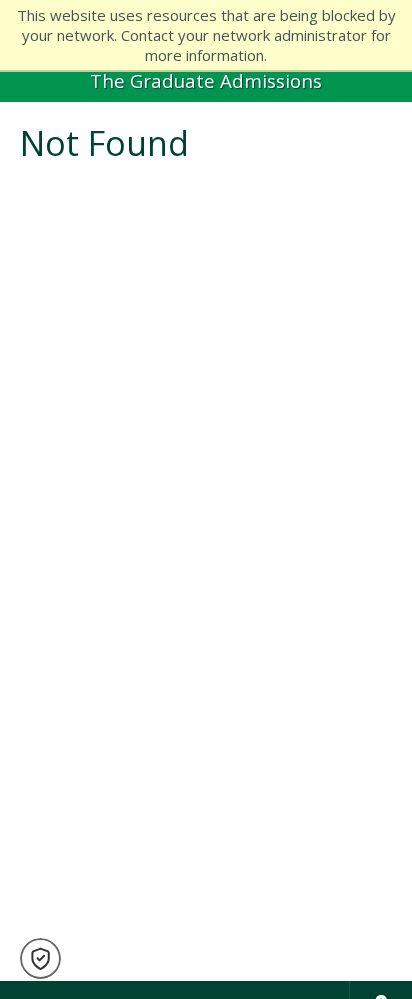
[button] (40, 958)
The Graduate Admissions (206, 80)
